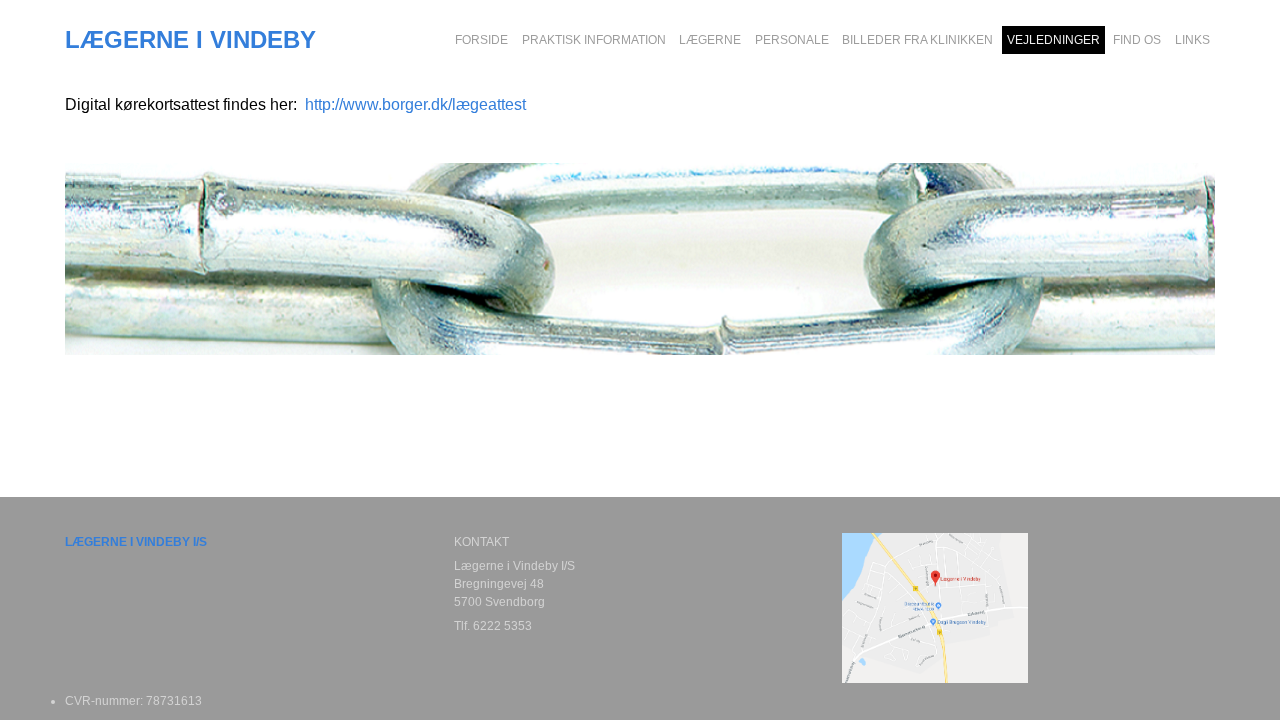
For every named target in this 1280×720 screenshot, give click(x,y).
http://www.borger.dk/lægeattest (415, 104)
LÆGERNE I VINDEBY (190, 40)
